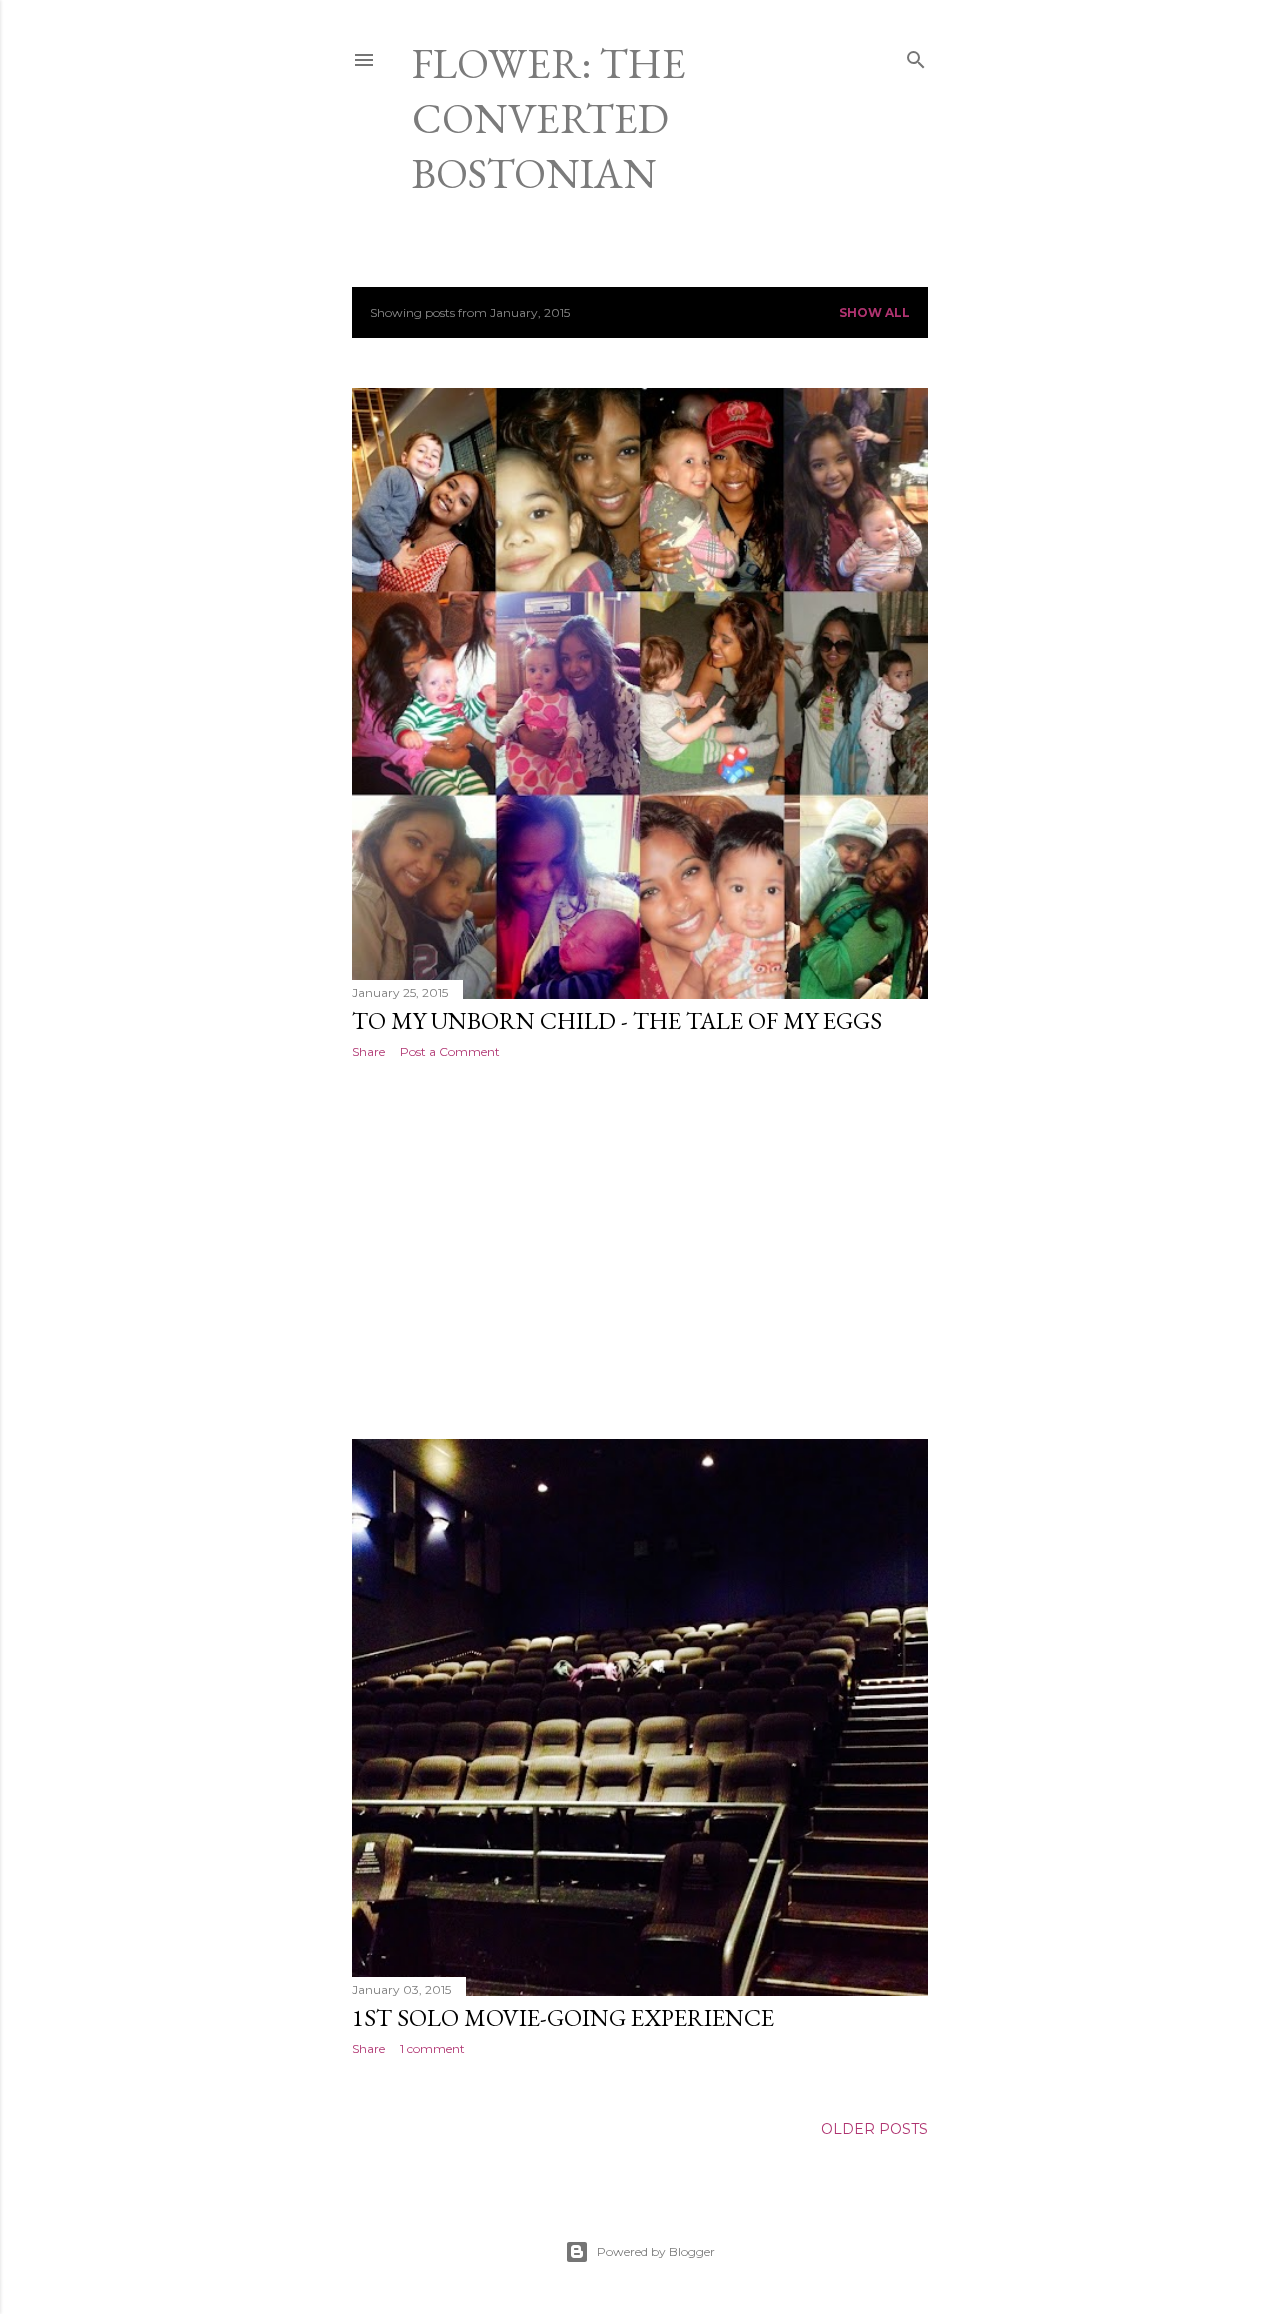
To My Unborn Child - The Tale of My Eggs (617, 1020)
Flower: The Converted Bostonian (549, 118)
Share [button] (368, 1051)
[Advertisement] (640, 1249)
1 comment (432, 2048)
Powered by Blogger (656, 2251)
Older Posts (874, 2129)
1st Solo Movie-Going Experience (563, 2017)
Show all (874, 312)
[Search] (916, 55)
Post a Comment (450, 1051)
